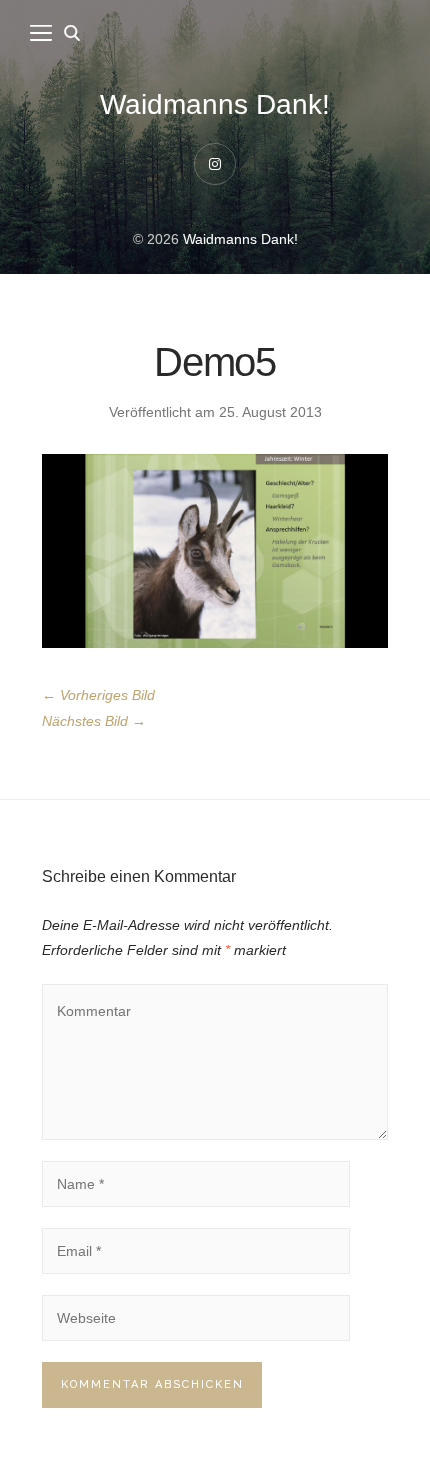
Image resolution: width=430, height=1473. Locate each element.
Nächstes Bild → (94, 721)
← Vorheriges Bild (98, 695)
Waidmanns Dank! (215, 104)
